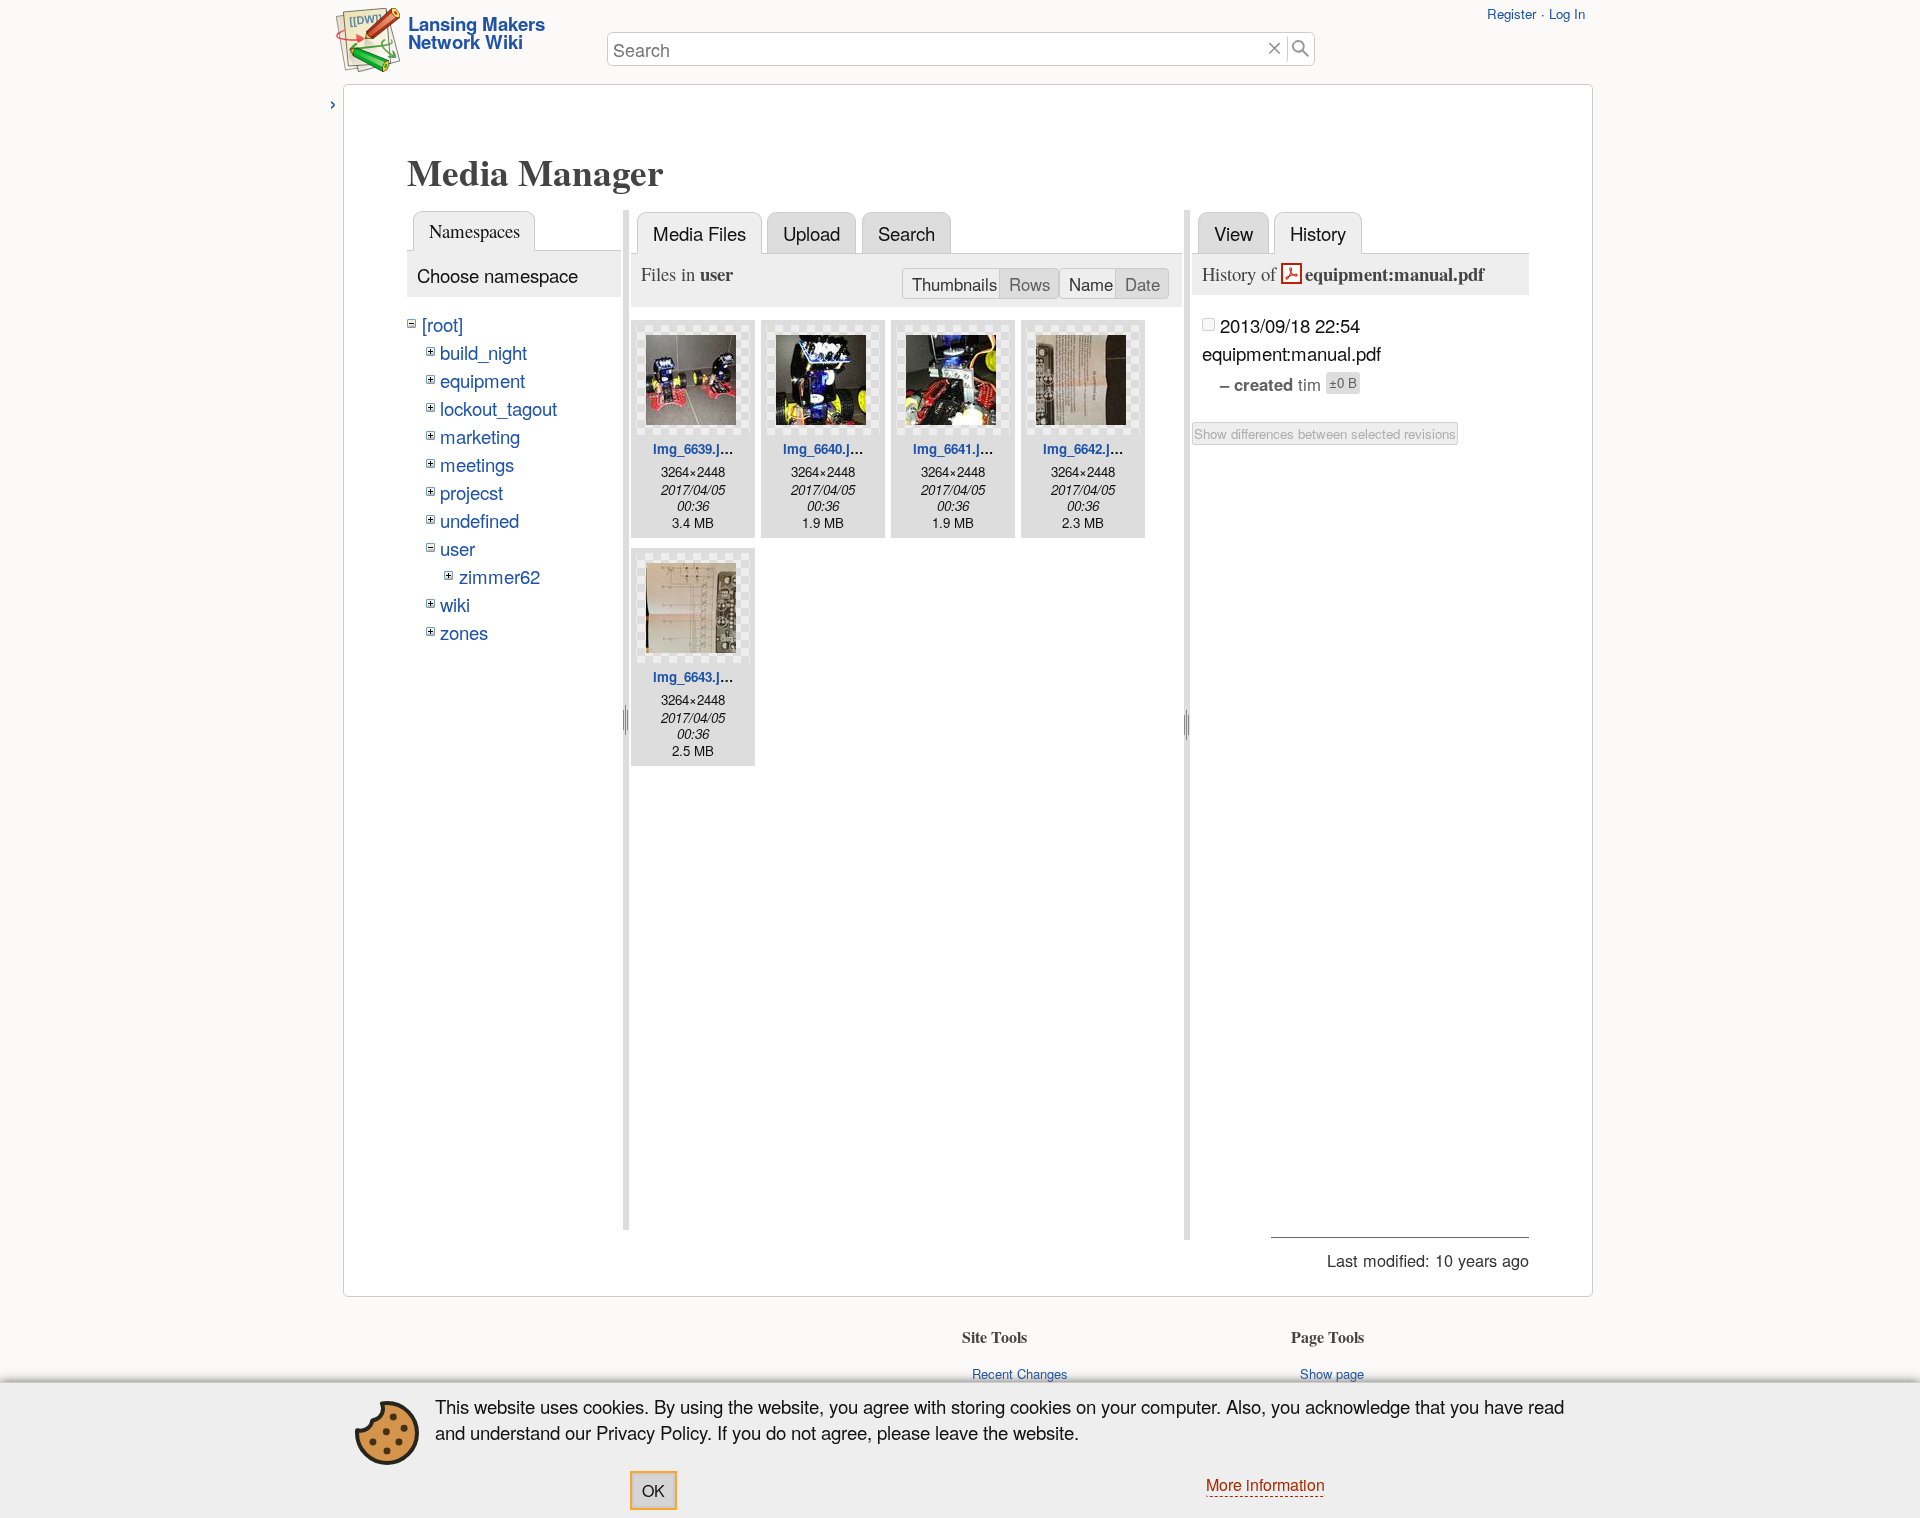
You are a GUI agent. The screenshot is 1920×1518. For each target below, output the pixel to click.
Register (1511, 13)
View (1233, 233)
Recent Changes (1020, 1373)
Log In (1567, 13)
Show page (1332, 1373)
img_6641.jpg (954, 448)
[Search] (1301, 49)
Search (906, 233)
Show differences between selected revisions (1325, 433)
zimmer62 (499, 576)
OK (653, 1490)
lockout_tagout (498, 408)
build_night (483, 352)
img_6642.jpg (1084, 448)
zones (464, 632)
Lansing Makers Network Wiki (476, 33)
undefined (479, 520)
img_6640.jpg (824, 448)
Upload (811, 233)
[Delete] (1274, 49)
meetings (477, 464)
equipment (482, 380)
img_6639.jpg (694, 448)
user (457, 548)
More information (1265, 1484)
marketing (480, 436)
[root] (442, 324)
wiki (455, 604)
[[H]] (368, 46)
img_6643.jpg (694, 676)
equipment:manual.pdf (1394, 273)
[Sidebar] (333, 101)
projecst (471, 492)
